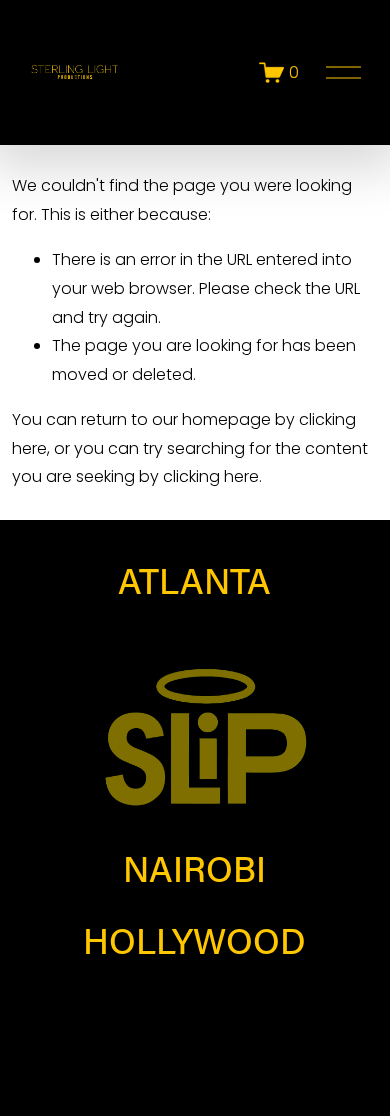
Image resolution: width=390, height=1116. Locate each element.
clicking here (211, 476)
